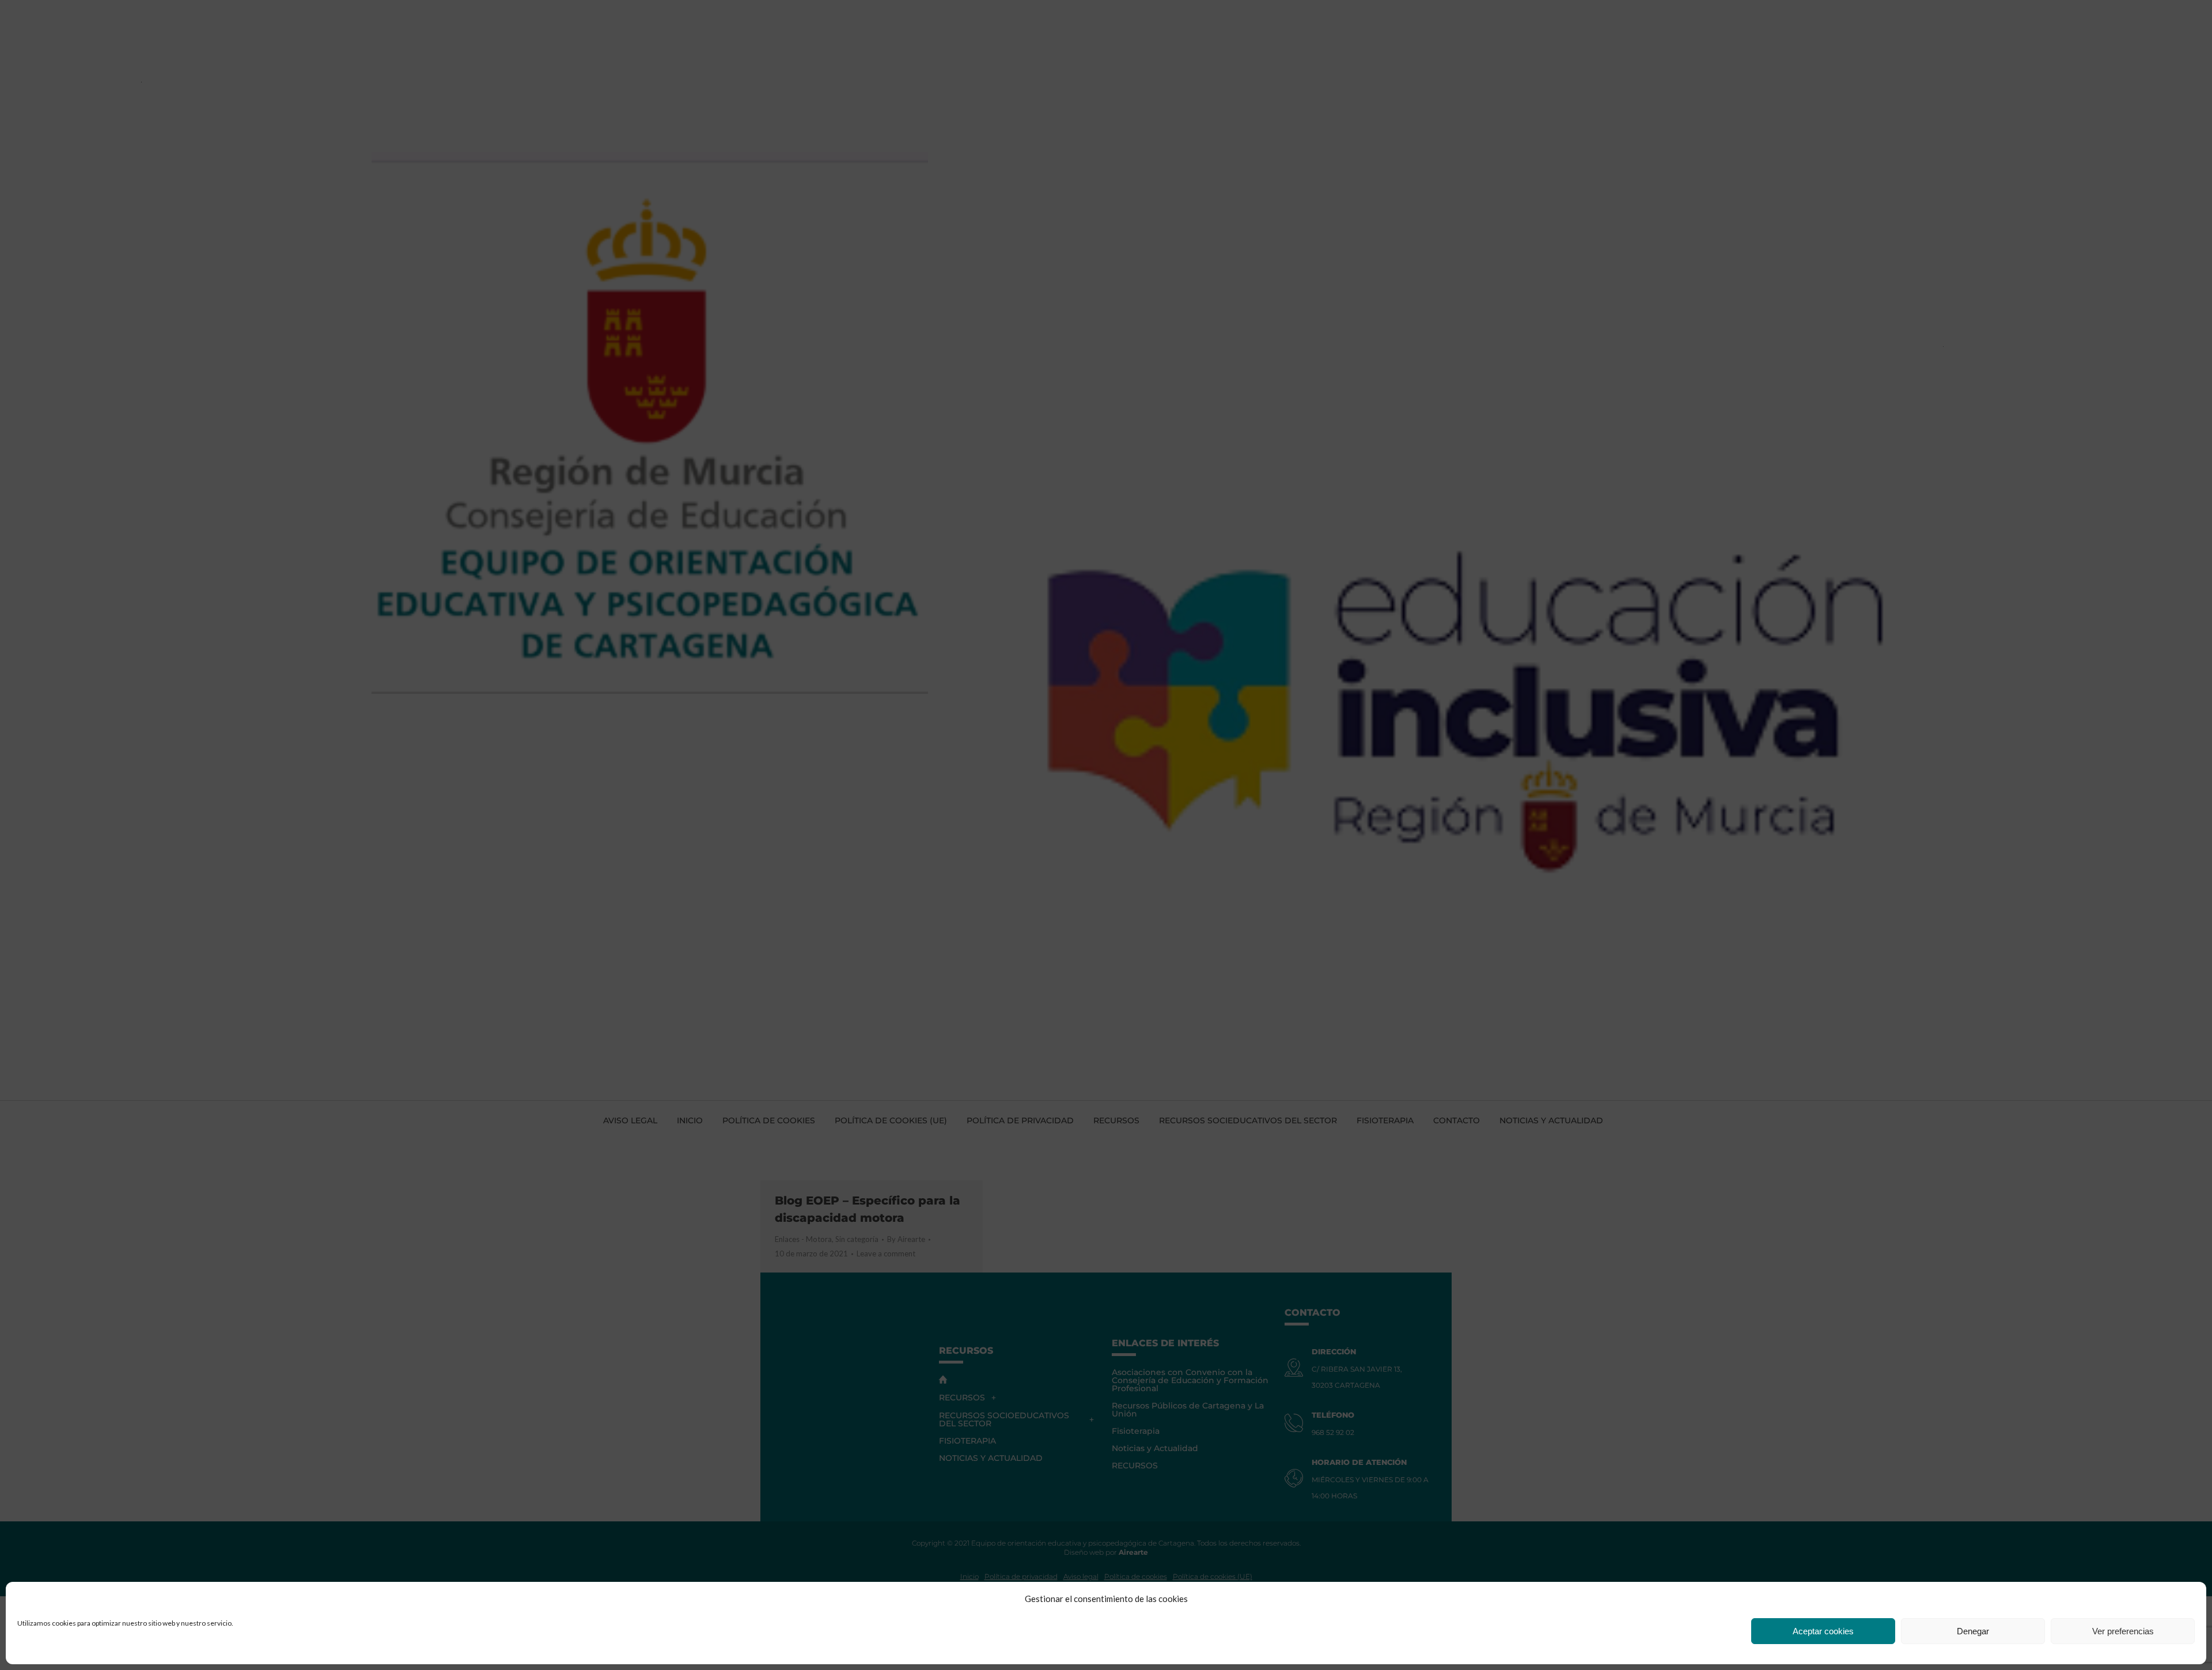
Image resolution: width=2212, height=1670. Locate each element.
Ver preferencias (2123, 1631)
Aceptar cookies (1823, 1631)
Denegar (1973, 1631)
